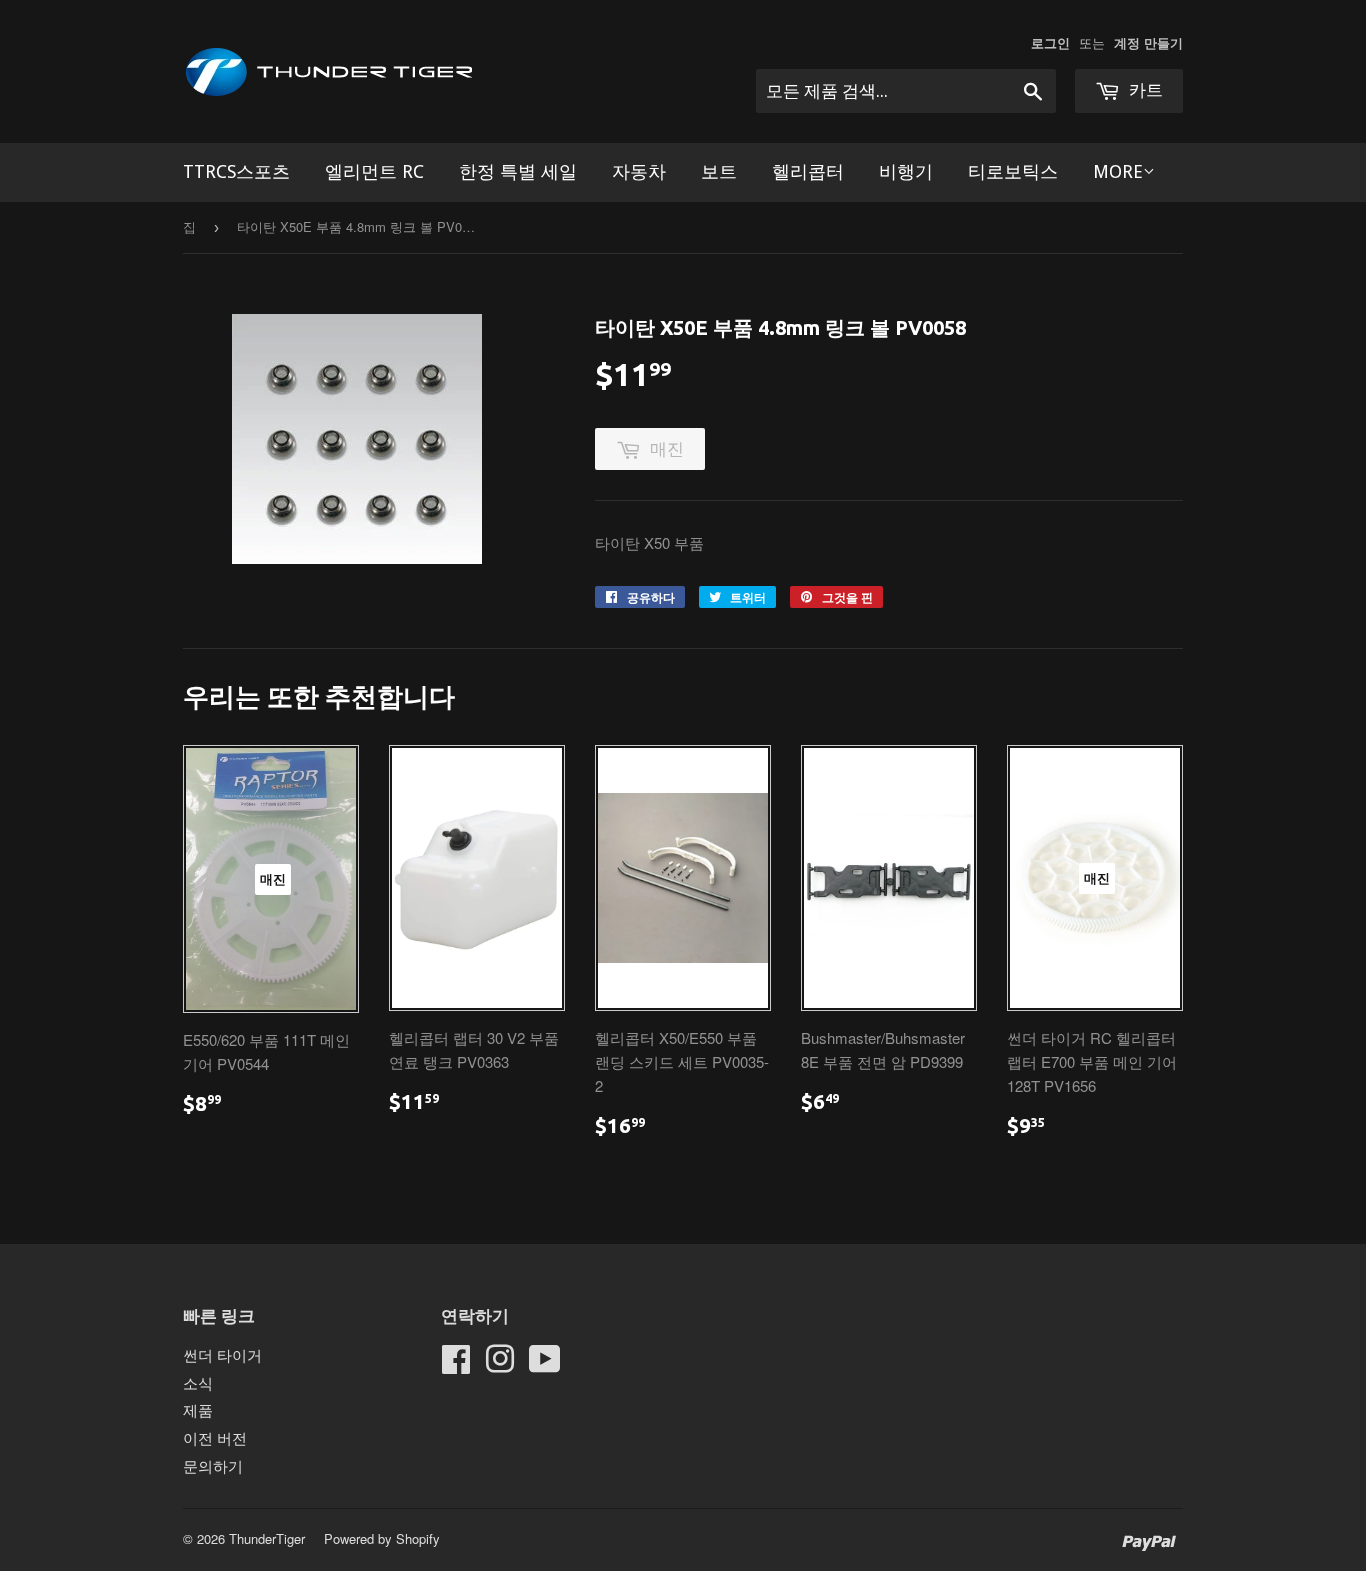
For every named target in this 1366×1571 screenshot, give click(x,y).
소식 (198, 1382)
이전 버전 (215, 1437)
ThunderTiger (267, 1538)
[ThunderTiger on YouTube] (545, 1364)
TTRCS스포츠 (236, 171)
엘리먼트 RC (374, 171)
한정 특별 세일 (518, 171)
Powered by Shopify (382, 1538)
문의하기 (213, 1465)
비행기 (906, 171)
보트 (719, 171)
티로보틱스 (1013, 171)
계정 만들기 (1148, 43)
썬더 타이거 (222, 1354)
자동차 (639, 171)
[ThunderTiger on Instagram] (500, 1364)
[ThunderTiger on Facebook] (456, 1364)
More (1118, 171)
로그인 (1050, 43)
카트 (1144, 90)
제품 (198, 1409)
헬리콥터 (808, 171)
